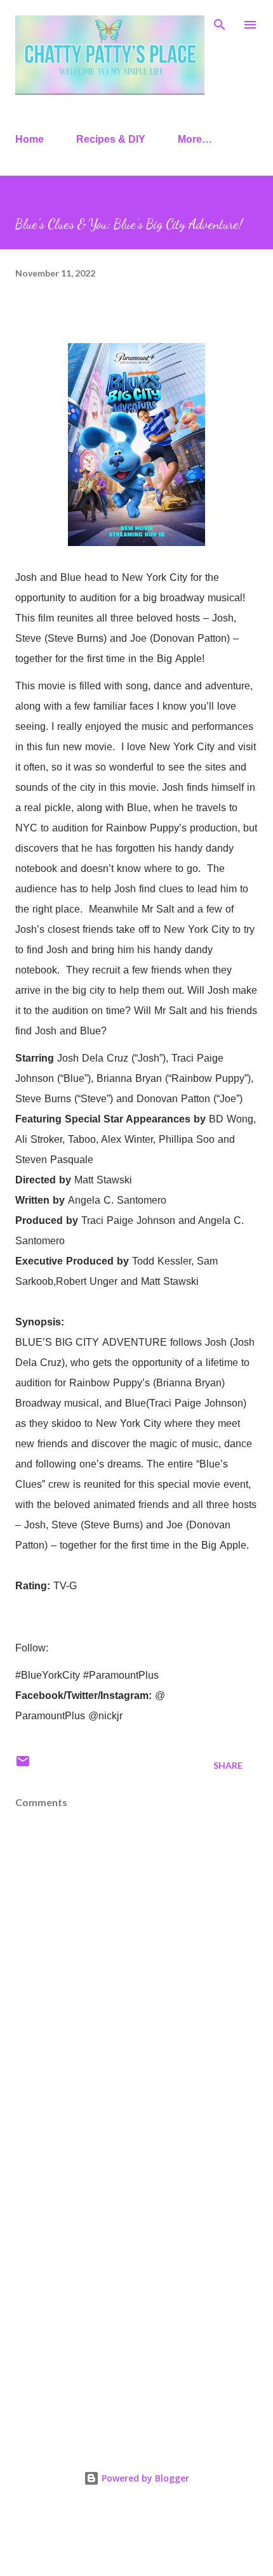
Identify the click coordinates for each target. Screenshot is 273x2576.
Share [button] (228, 1765)
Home (30, 139)
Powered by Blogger (144, 2478)
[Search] (220, 23)
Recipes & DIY (111, 139)
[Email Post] (23, 1765)
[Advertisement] (136, 2280)
